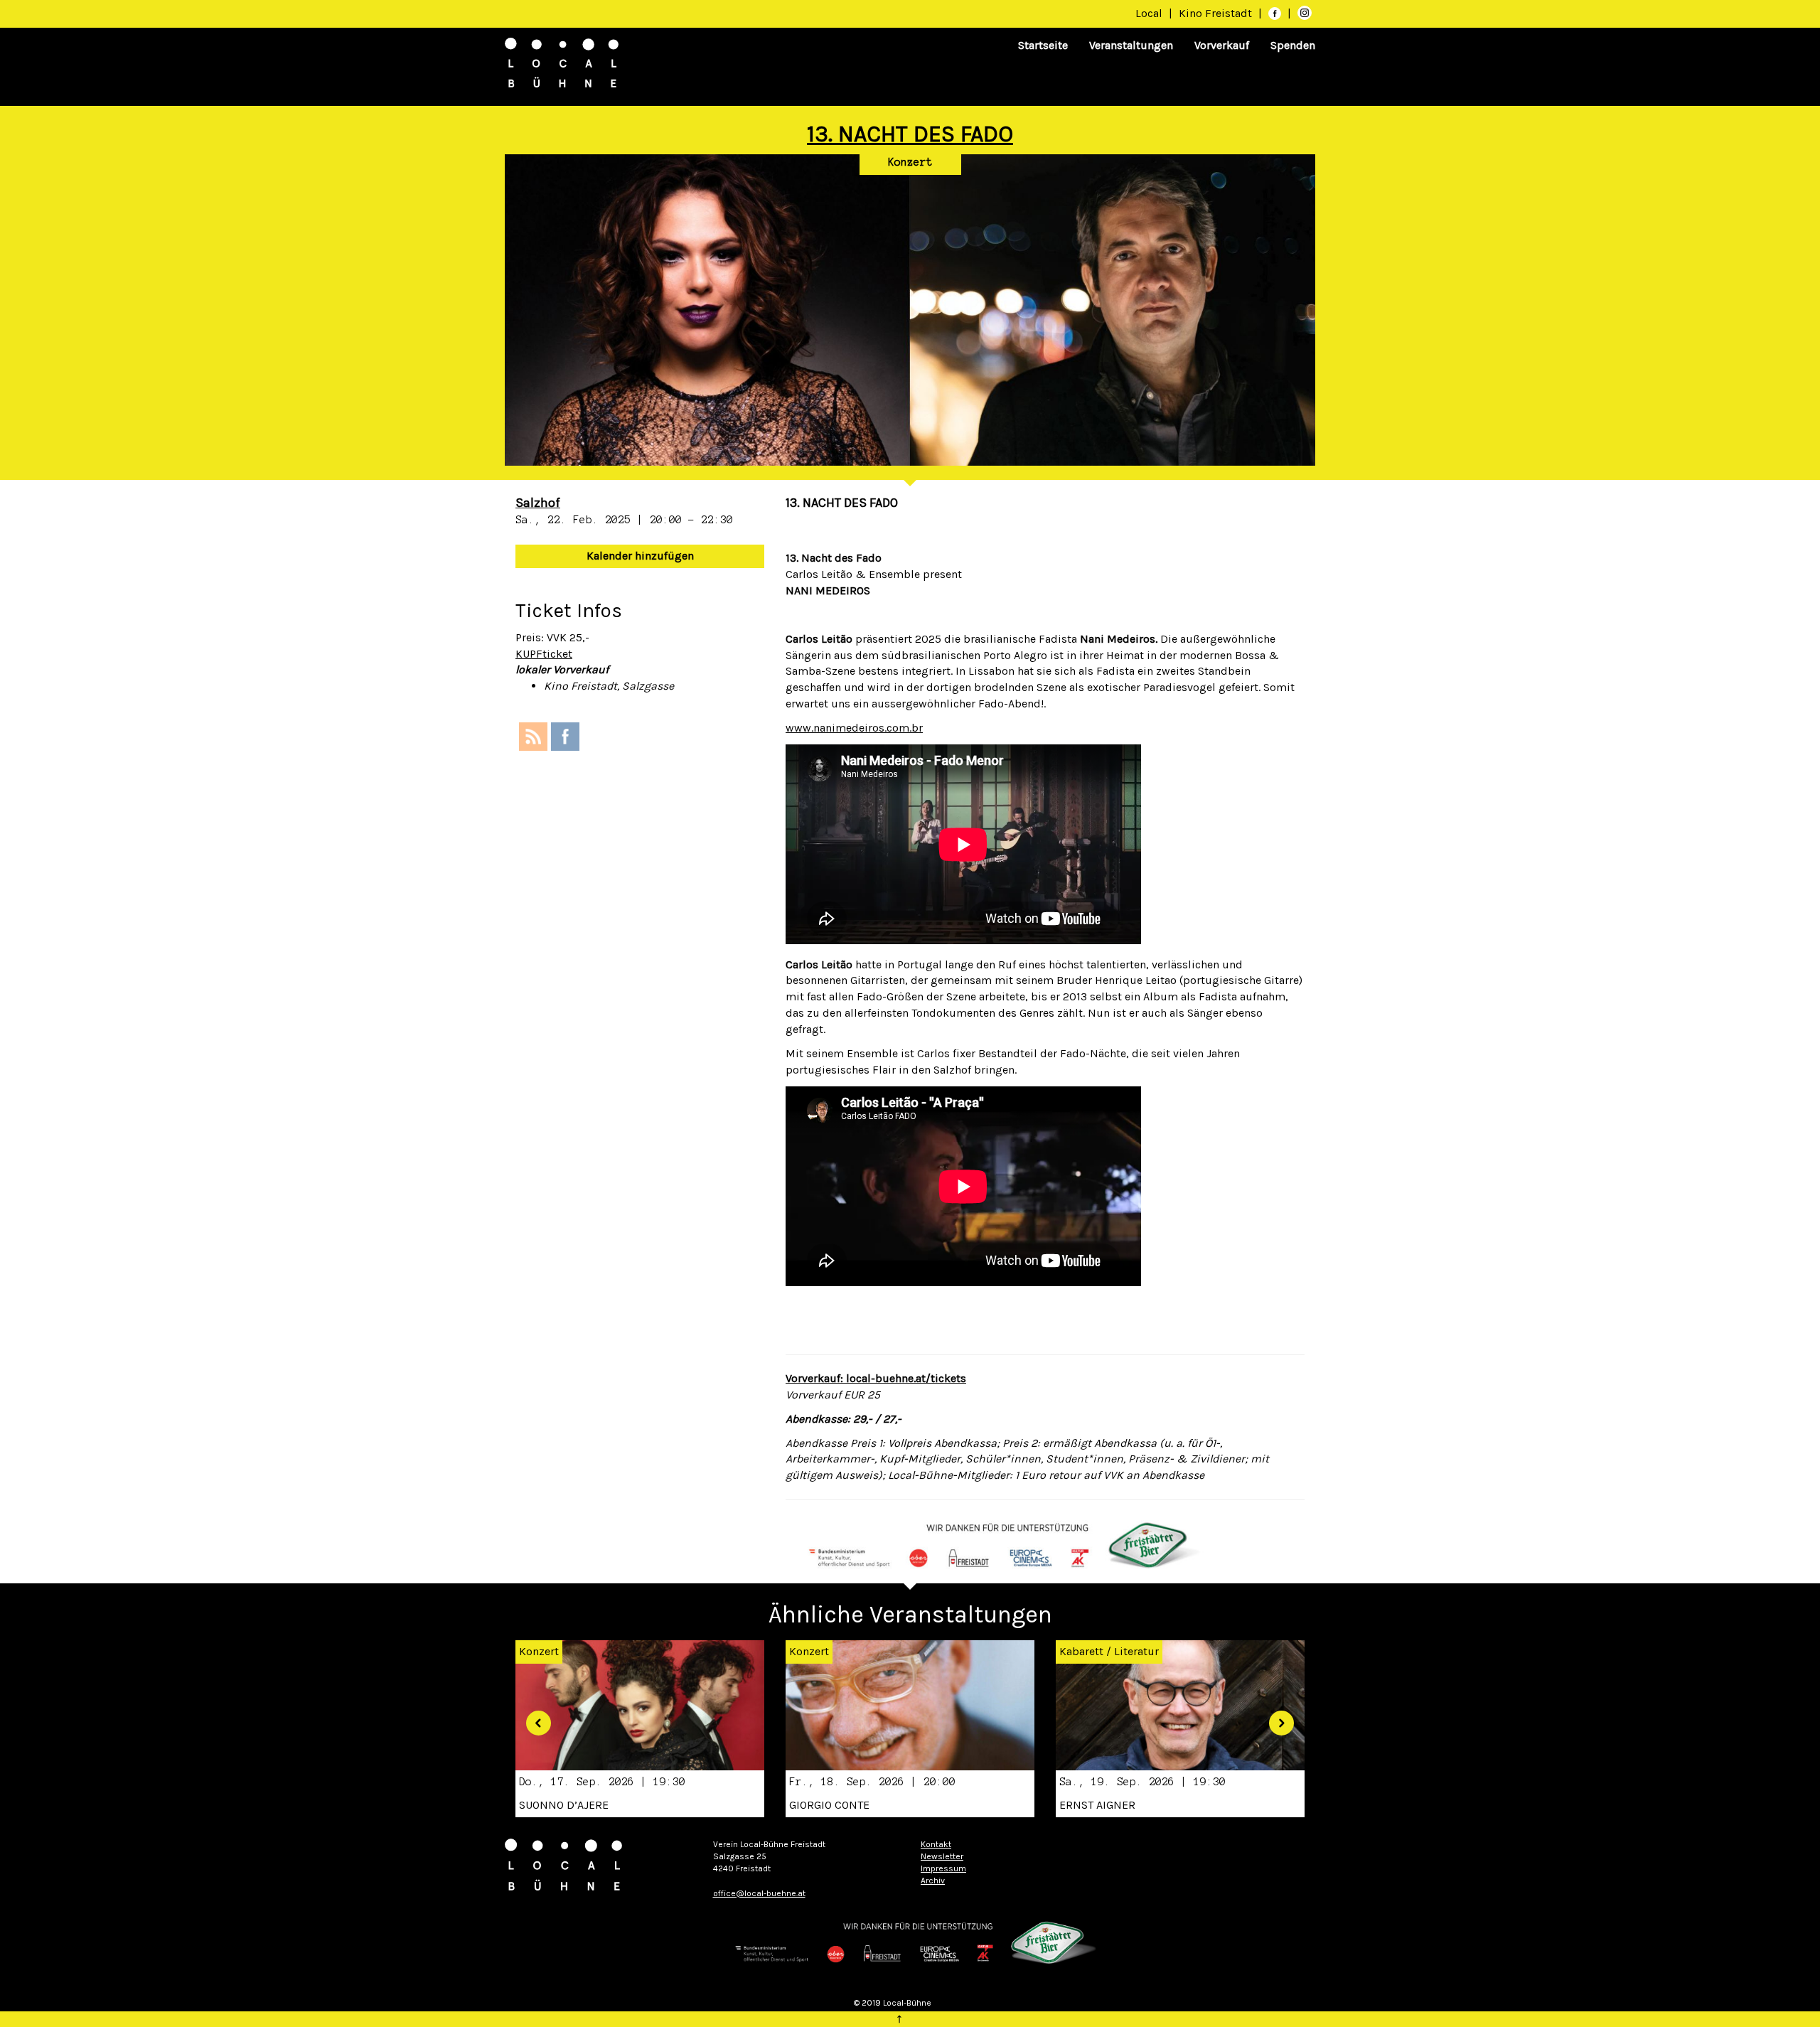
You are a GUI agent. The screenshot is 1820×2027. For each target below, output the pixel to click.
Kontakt (936, 1844)
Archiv (933, 1881)
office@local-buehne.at (759, 1893)
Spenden (1293, 45)
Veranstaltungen (1131, 45)
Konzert (910, 162)
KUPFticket (544, 654)
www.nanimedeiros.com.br (854, 728)
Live (1200, 1651)
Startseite (1043, 45)
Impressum (943, 1868)
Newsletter (942, 1856)
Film (661, 1651)
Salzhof (538, 503)
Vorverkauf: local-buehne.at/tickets (876, 1378)
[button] (533, 1717)
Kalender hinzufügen (640, 556)
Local (1149, 13)
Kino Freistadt (1217, 13)
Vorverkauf (1222, 45)
